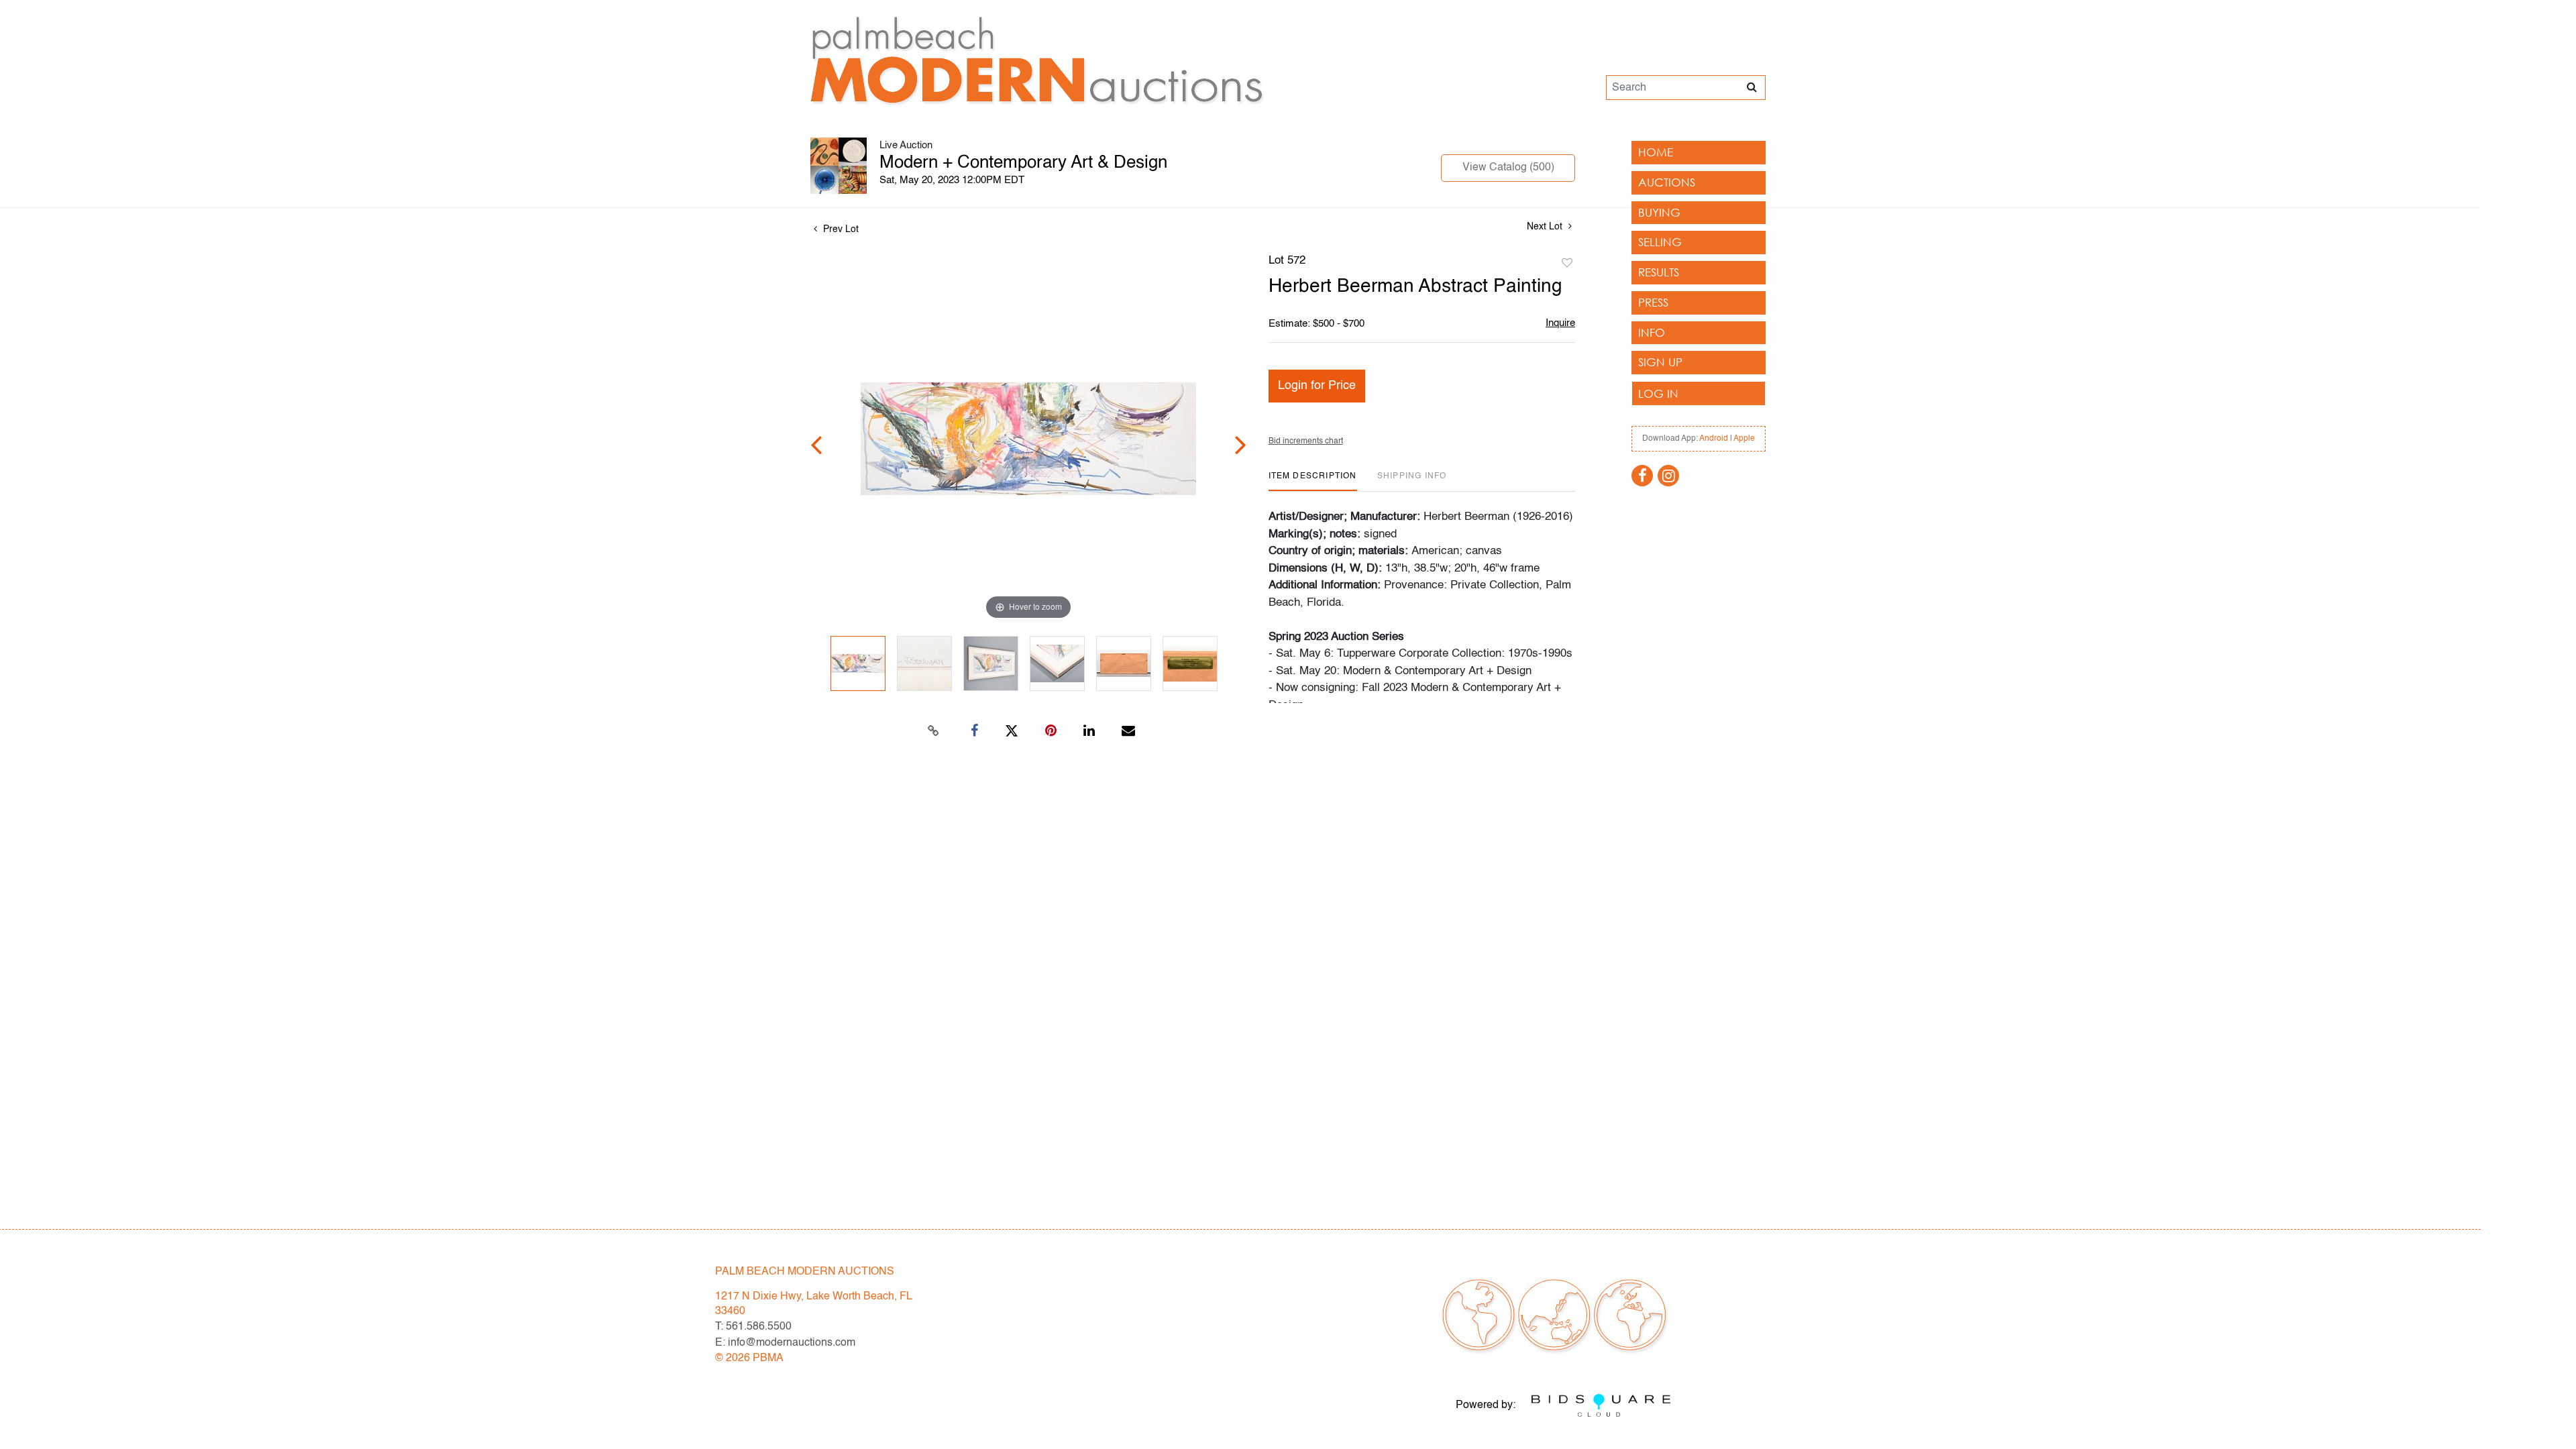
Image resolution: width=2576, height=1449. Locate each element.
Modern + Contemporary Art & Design (1023, 163)
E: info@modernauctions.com (785, 1343)
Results (1659, 272)
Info (1652, 332)
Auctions (1667, 182)
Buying (1659, 212)
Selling (1660, 242)
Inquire (1560, 323)
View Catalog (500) (1508, 168)
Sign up (1660, 362)
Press (1653, 302)
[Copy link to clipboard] (934, 731)
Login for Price (1317, 386)
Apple (1744, 439)
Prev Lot (840, 229)
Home (1656, 152)
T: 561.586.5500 (753, 1327)
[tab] (1313, 481)
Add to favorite (1567, 264)
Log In (1658, 393)
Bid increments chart (1306, 441)
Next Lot (1546, 227)
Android (1714, 439)
